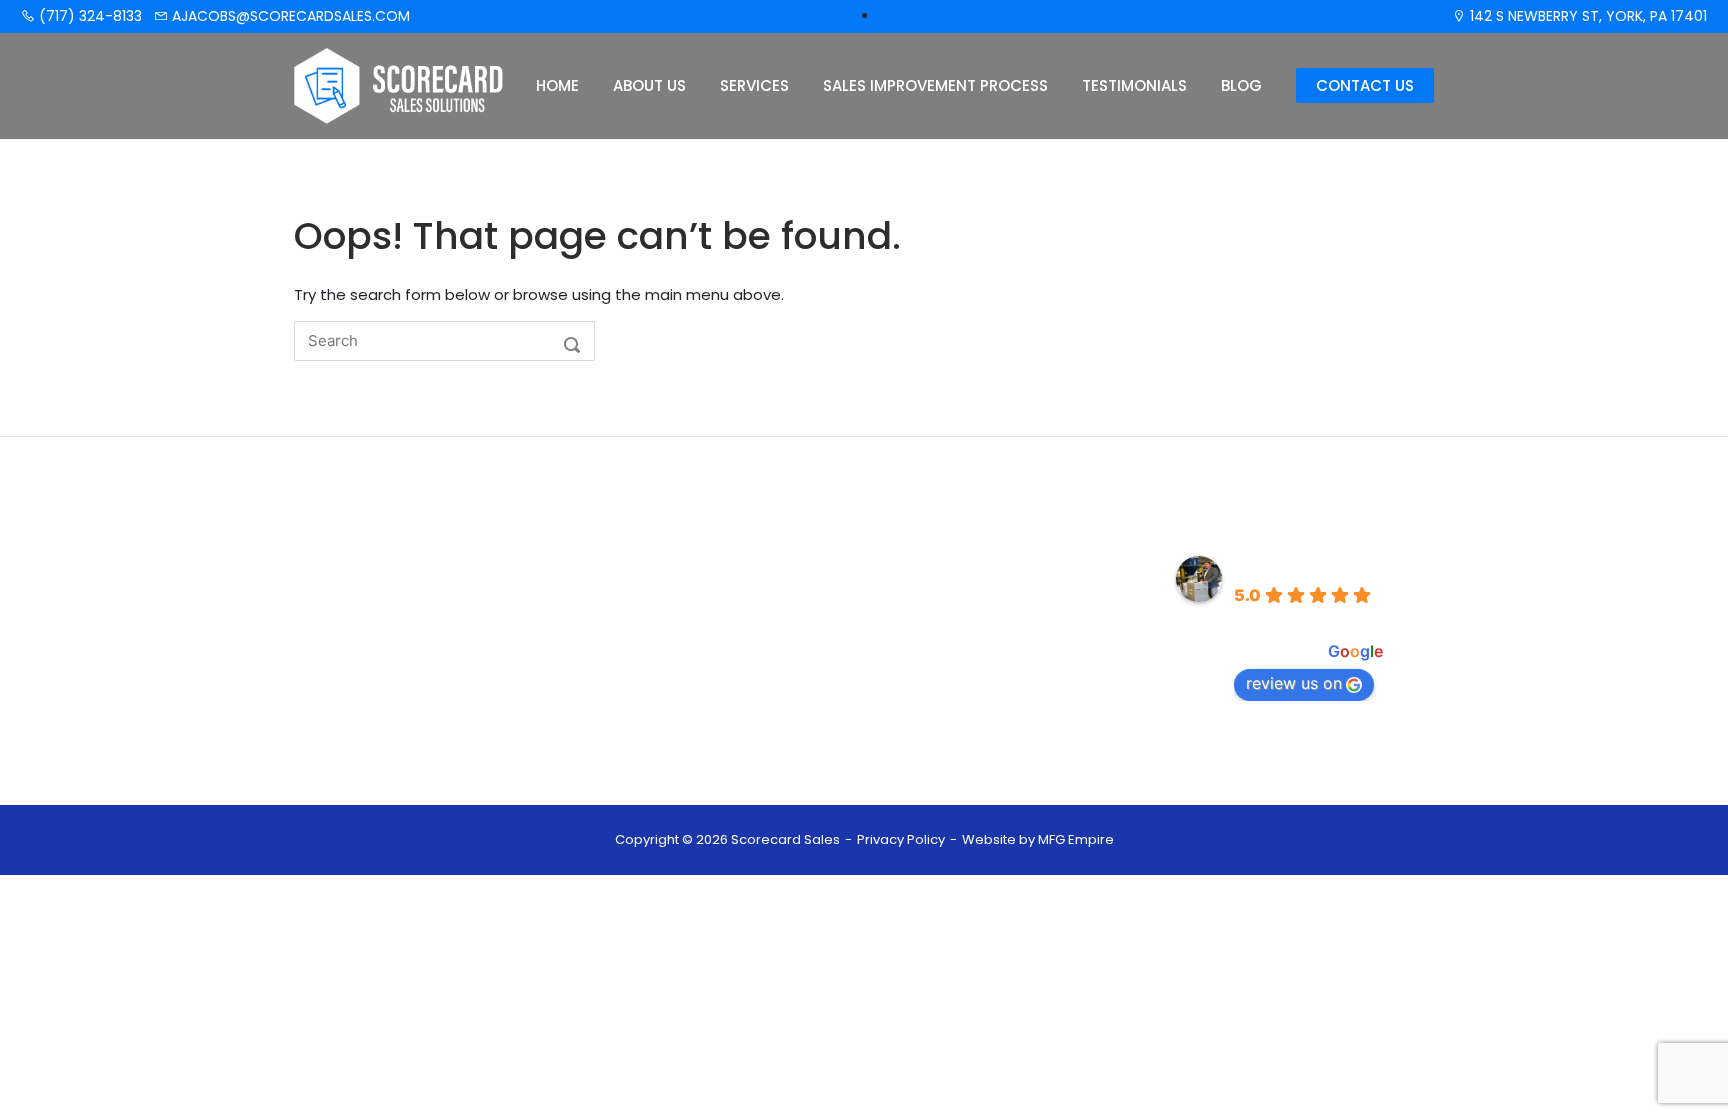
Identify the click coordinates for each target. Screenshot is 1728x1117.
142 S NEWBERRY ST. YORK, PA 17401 (1004, 709)
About (668, 600)
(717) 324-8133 (88, 16)
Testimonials (1134, 85)
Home (557, 85)
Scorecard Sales (1305, 566)
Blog (1241, 85)
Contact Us (1365, 85)
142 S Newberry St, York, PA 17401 (1586, 16)
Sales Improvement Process (935, 85)
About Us (649, 85)
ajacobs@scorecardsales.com (289, 16)
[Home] (399, 84)
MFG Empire (1076, 839)
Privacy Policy (901, 839)
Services (754, 85)
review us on (1294, 683)
